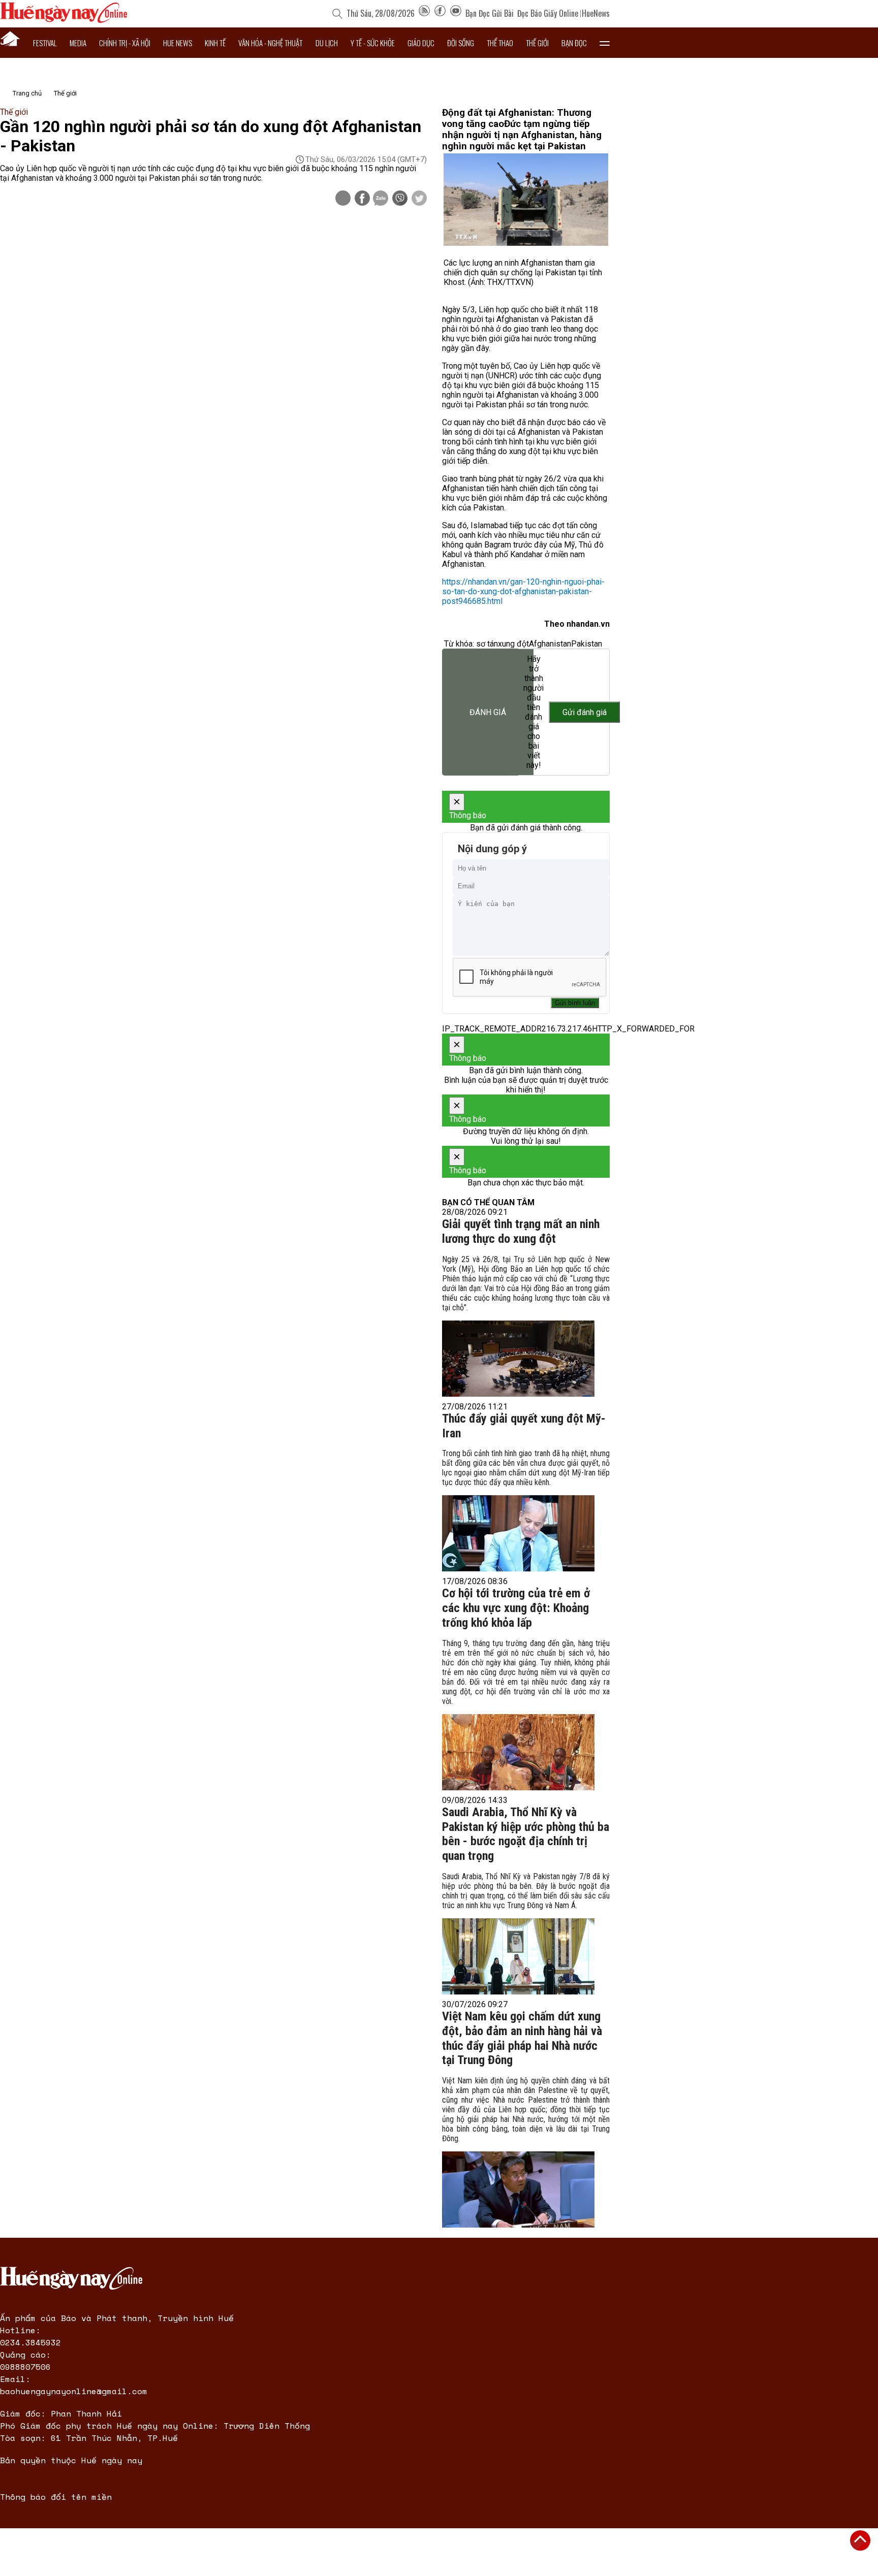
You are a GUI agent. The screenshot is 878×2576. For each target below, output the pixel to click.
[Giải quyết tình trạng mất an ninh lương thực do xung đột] (518, 1359)
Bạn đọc (574, 43)
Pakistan (587, 644)
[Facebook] (440, 13)
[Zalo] (381, 199)
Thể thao (500, 43)
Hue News (178, 43)
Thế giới (537, 43)
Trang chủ (27, 93)
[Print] (343, 198)
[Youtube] (456, 13)
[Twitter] (419, 199)
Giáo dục (421, 43)
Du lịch (327, 43)
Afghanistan (550, 644)
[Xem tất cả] (605, 43)
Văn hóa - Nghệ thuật (270, 43)
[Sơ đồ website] (424, 13)
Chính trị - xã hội (125, 43)
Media (78, 43)
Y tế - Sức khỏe (373, 43)
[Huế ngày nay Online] (64, 20)
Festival (45, 43)
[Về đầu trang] (860, 2540)
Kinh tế (215, 43)
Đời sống (461, 43)
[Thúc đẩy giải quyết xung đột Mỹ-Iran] (518, 1533)
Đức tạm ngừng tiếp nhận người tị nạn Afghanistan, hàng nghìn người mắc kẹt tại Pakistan (522, 135)
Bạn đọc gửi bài (490, 13)
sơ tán (487, 644)
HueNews (596, 13)
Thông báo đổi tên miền (56, 2497)
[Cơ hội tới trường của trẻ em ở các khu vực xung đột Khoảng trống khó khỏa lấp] (518, 1752)
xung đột (513, 644)
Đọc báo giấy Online (548, 13)
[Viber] (400, 199)
